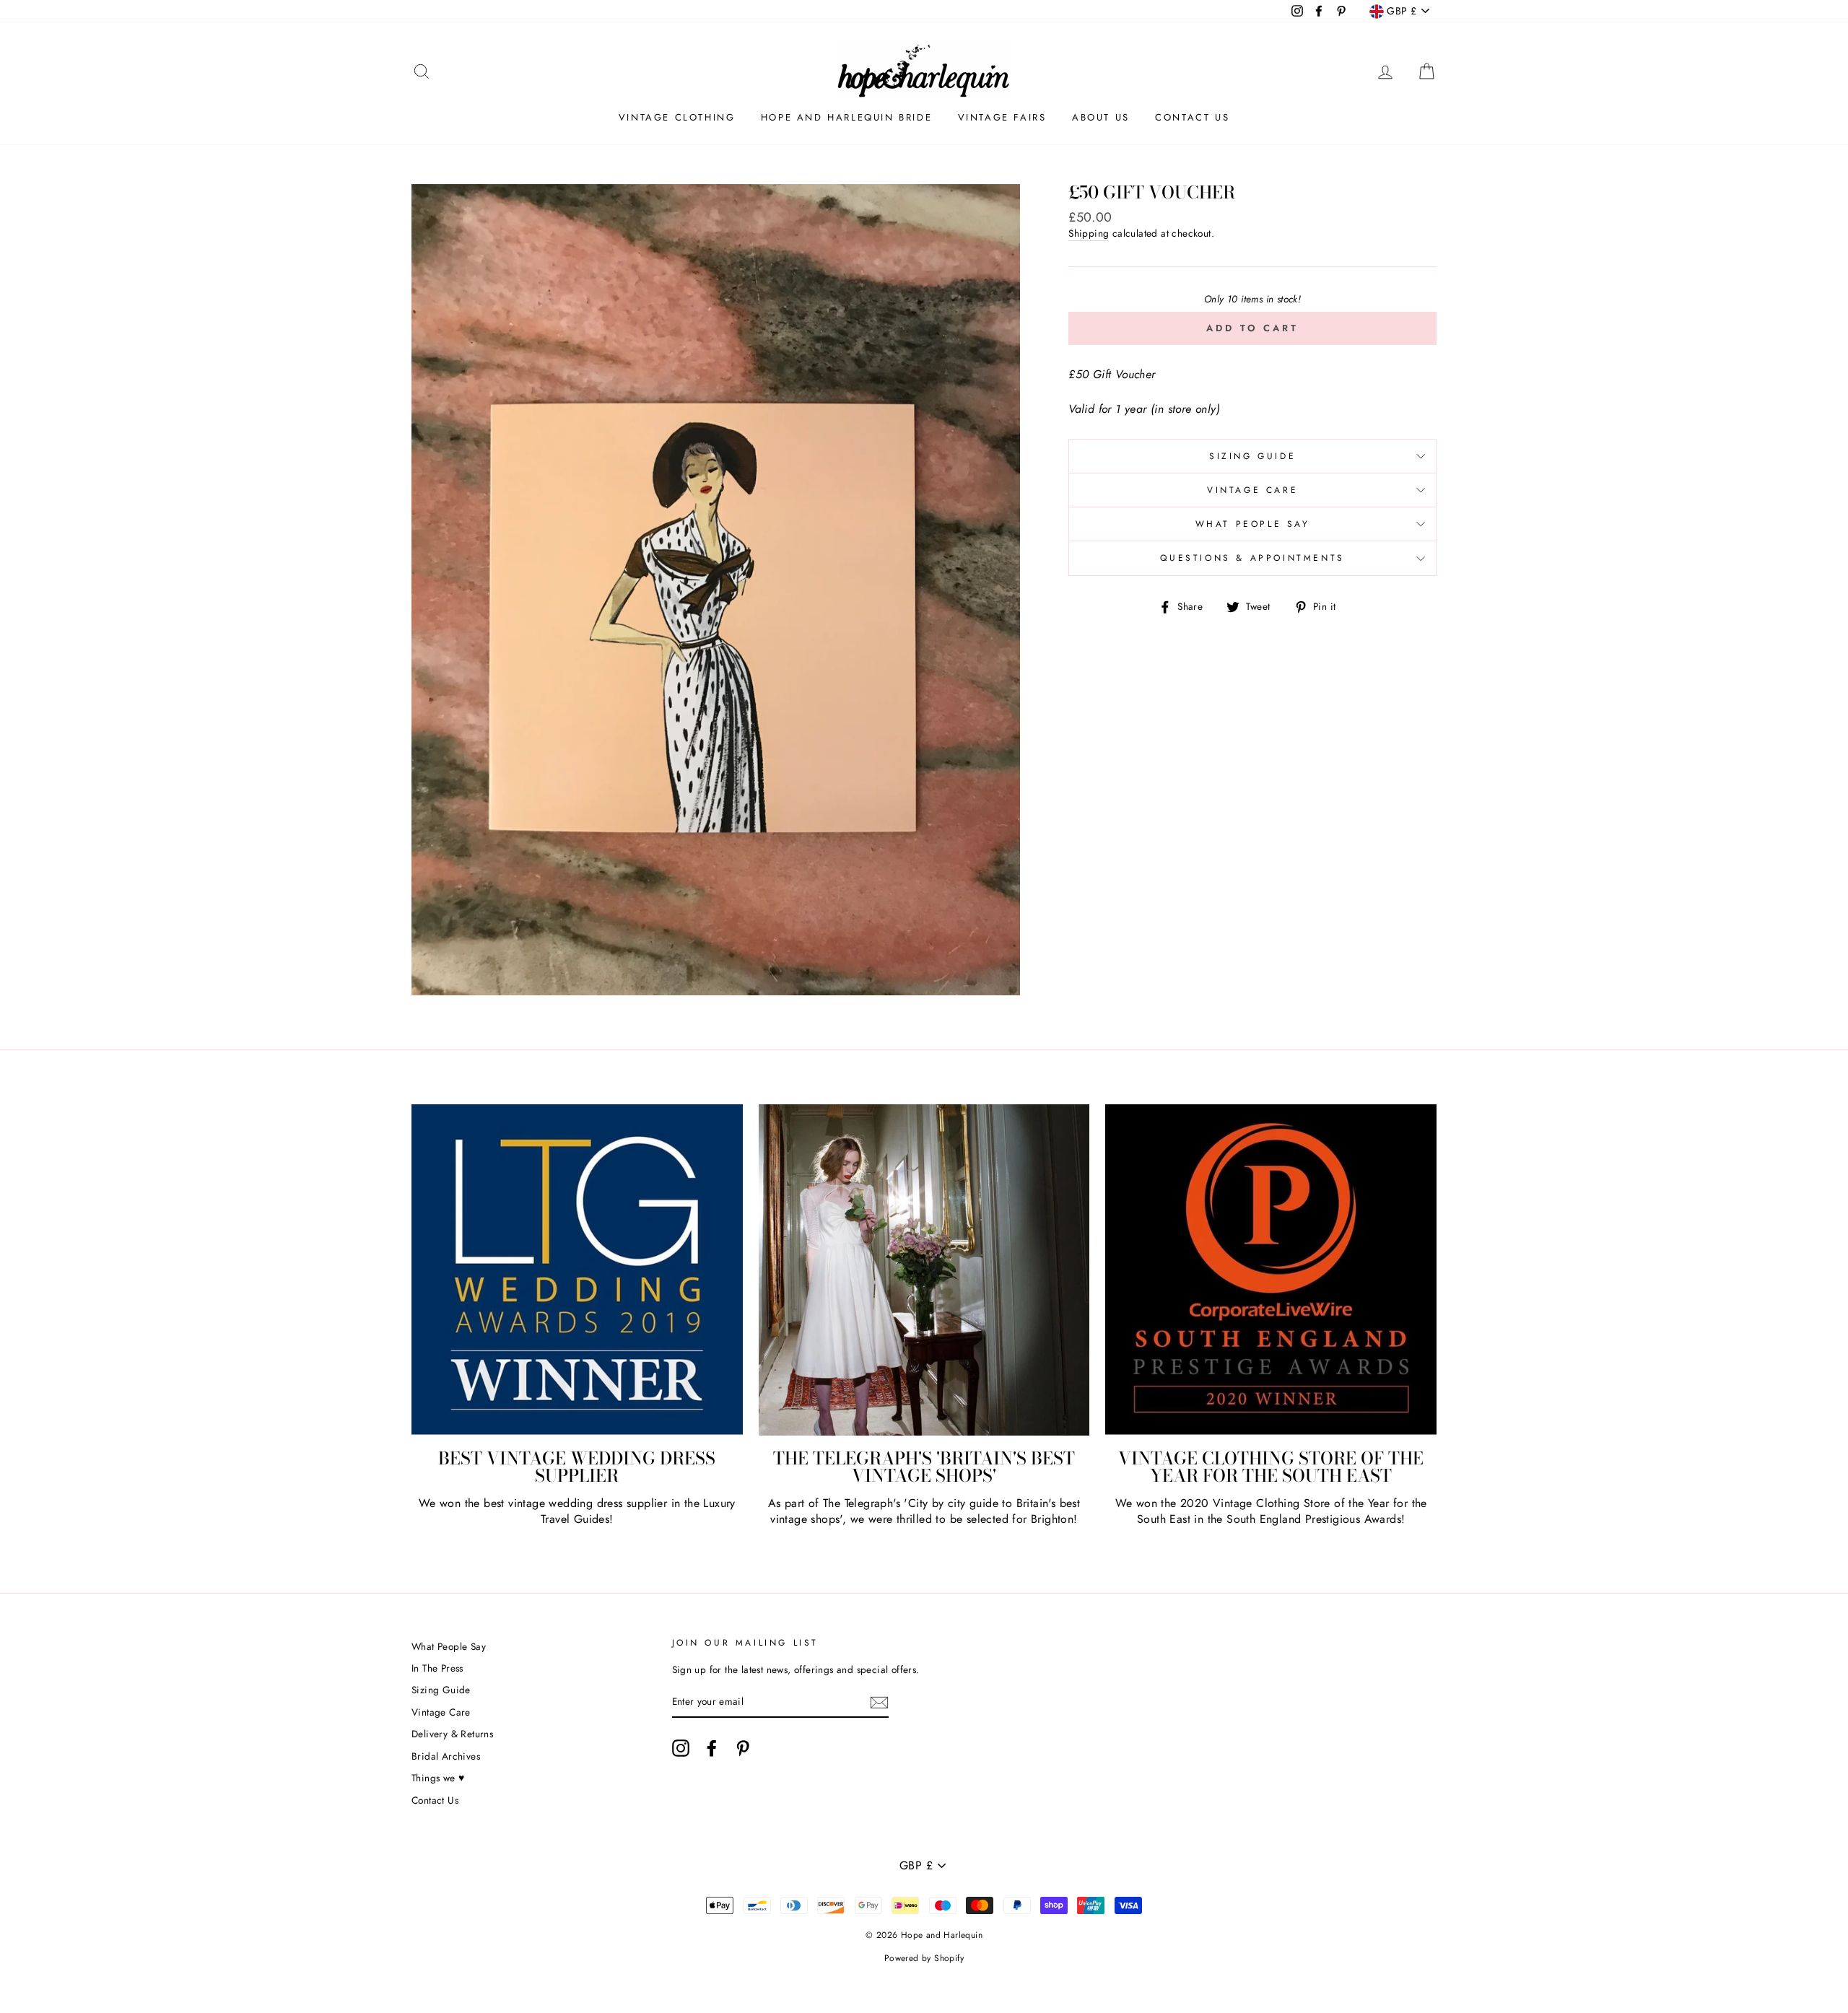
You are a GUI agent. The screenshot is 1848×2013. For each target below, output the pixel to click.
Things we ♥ (438, 1778)
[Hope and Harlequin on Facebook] (712, 1748)
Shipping (1089, 233)
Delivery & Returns (452, 1734)
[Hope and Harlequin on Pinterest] (743, 1748)
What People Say (1253, 524)
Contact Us (1192, 117)
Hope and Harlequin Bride (846, 117)
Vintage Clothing (677, 117)
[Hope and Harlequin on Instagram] (681, 1748)
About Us (1101, 117)
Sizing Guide (1252, 456)
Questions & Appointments (1252, 558)
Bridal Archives (446, 1756)
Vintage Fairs (1002, 117)
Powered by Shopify (924, 1958)
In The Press (437, 1668)
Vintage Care (1252, 490)
